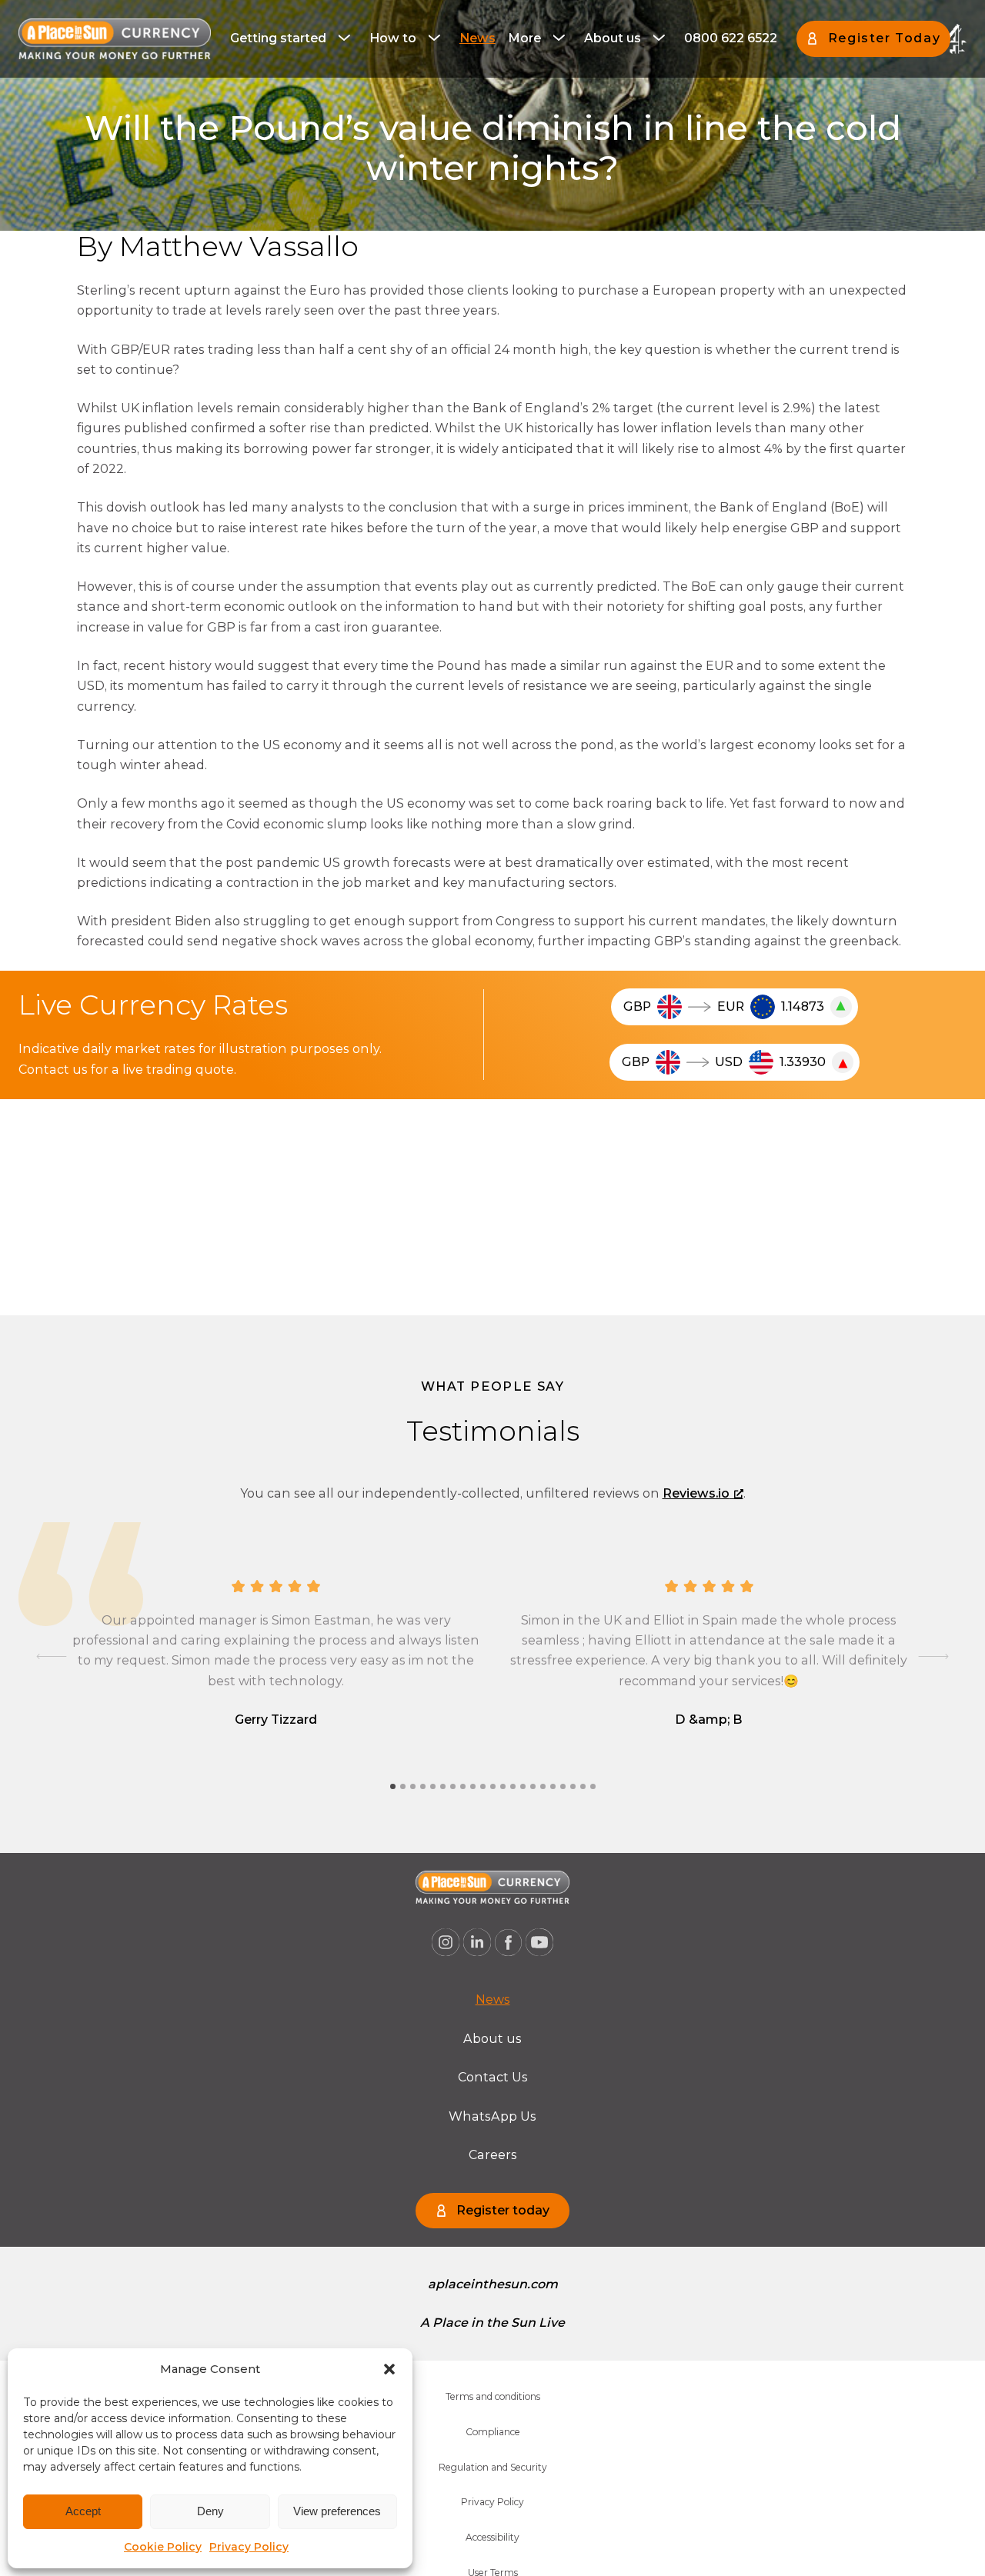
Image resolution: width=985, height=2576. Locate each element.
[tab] (393, 1786)
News (477, 38)
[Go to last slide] (52, 1657)
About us (613, 38)
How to (393, 38)
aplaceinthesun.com (493, 2284)
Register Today (884, 38)
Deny (210, 2511)
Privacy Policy (249, 2547)
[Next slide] (933, 1657)
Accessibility (492, 2537)
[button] (389, 2369)
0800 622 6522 (731, 38)
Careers (493, 2155)
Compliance (493, 2432)
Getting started (278, 38)
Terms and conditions (493, 2396)
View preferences (337, 2511)
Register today (503, 2210)
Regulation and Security (493, 2467)
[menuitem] (294, 38)
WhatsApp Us (492, 2116)
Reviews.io (696, 1493)
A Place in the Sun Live (492, 2323)
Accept (83, 2511)
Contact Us (493, 2077)
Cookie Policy (163, 2547)
